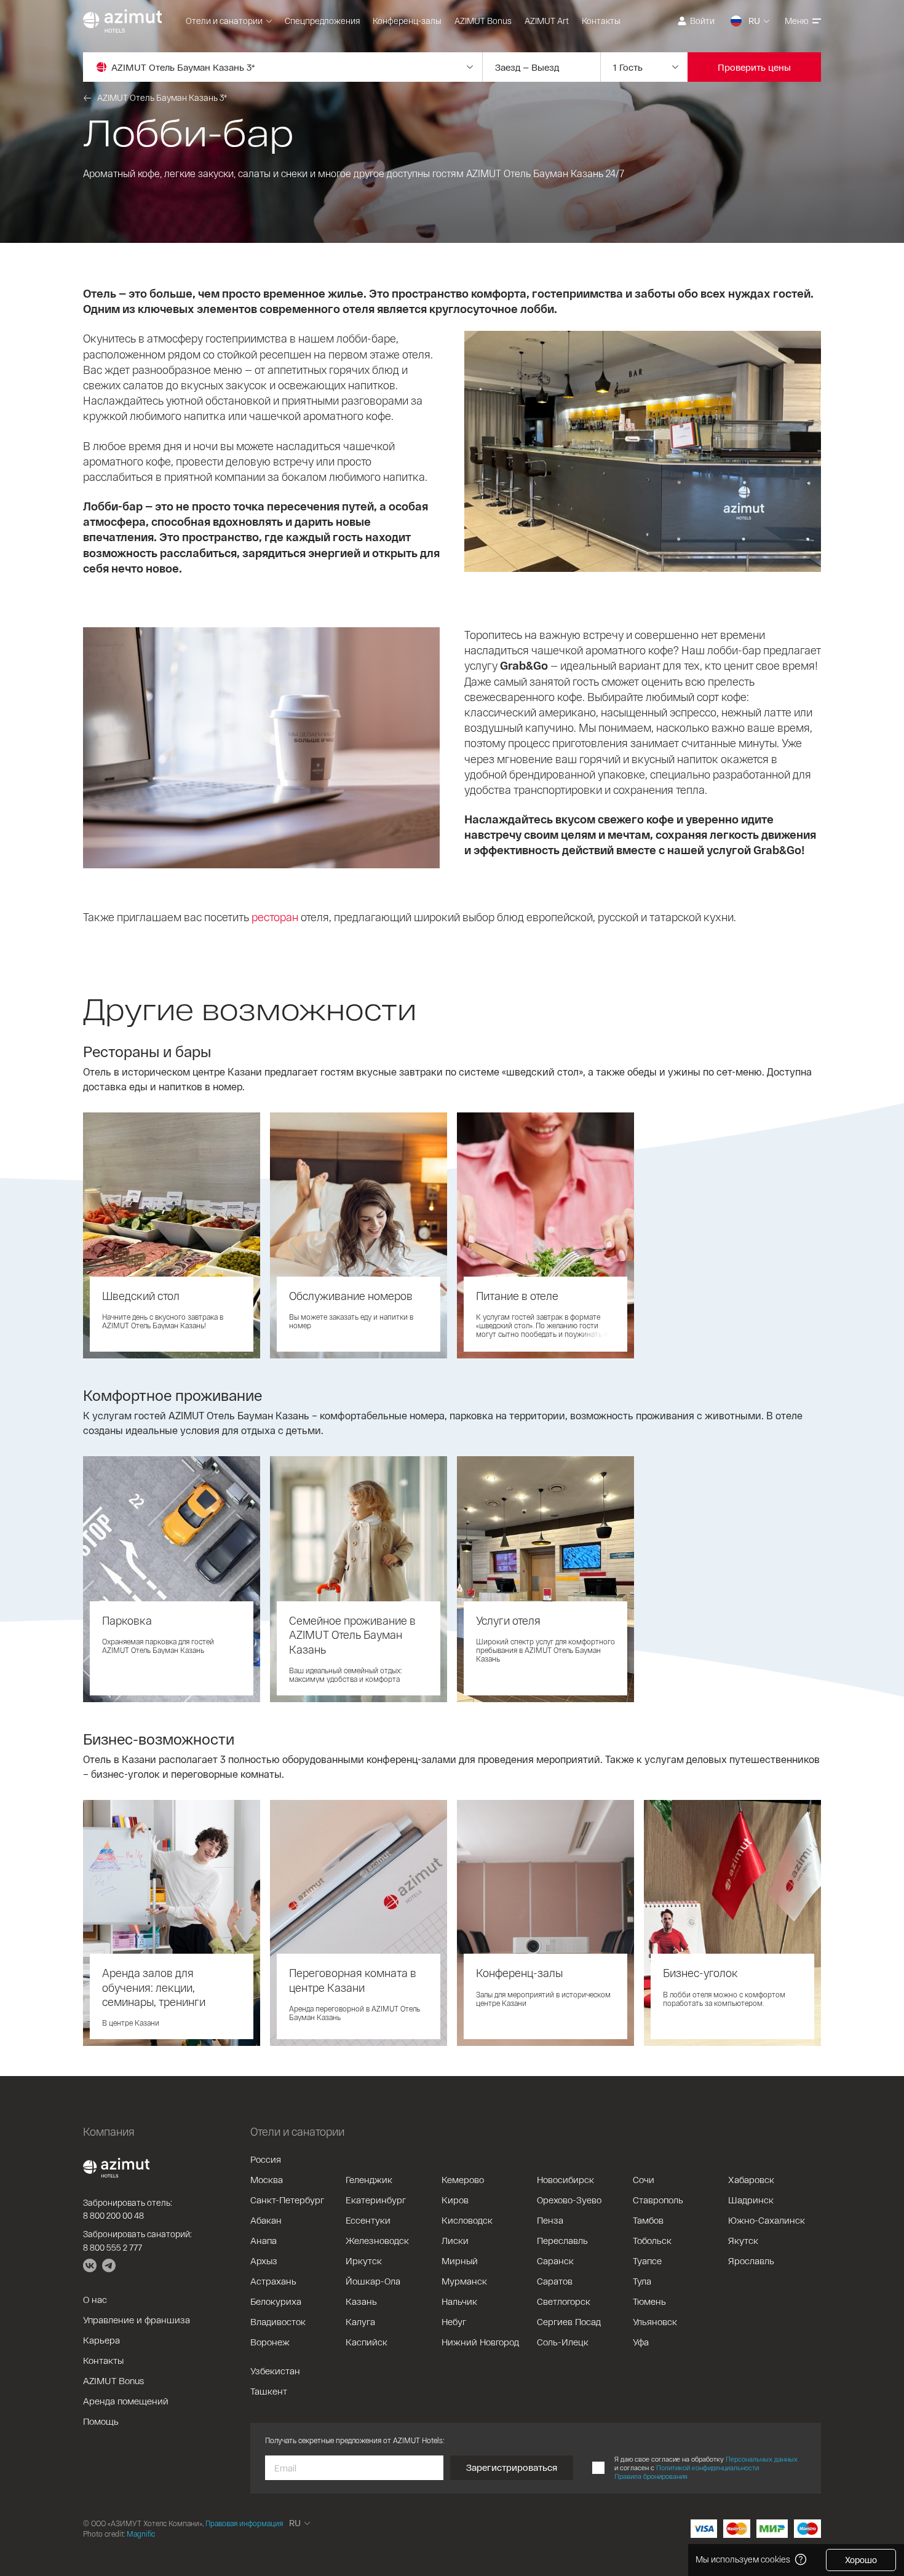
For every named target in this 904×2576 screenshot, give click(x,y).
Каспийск (367, 2342)
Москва (267, 2179)
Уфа (641, 2342)
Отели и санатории (224, 21)
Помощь (101, 2421)
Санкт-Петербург (287, 2200)
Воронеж (270, 2342)
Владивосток (278, 2321)
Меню (797, 21)
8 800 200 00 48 (113, 2215)
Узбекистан (275, 2371)
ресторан (275, 917)
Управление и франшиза (137, 2320)
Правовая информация (244, 2523)
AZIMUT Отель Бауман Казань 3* (162, 97)
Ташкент (269, 2391)
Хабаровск (751, 2179)
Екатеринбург (376, 2200)
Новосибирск (565, 2179)
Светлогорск (564, 2301)
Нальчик (459, 2301)
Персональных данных (762, 2459)
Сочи (644, 2179)
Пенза (550, 2220)
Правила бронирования (651, 2476)
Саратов (555, 2281)
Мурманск (464, 2281)
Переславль (562, 2240)
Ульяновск (655, 2321)
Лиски (455, 2240)
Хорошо (861, 2560)
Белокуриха (276, 2301)
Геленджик (369, 2179)
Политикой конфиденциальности (708, 2467)
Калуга (360, 2321)
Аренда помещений (126, 2401)
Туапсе (647, 2261)
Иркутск (364, 2261)
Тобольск (652, 2240)
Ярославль (751, 2261)
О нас (95, 2299)
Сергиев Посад (569, 2321)
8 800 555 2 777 (113, 2247)
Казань (361, 2301)
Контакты (601, 21)
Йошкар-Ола (373, 2281)
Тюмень (649, 2301)
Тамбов (648, 2220)
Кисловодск (467, 2220)
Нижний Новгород (480, 2342)
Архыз (264, 2261)
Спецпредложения (322, 21)
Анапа (264, 2240)
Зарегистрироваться (512, 2467)
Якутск (743, 2240)
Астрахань (273, 2281)
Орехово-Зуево (569, 2200)
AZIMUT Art (547, 21)
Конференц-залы (407, 21)
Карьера (101, 2340)
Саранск (555, 2261)
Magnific (141, 2534)
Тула (642, 2281)
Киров (455, 2200)
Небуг (454, 2321)
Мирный (460, 2261)
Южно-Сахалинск (767, 2220)
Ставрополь (658, 2200)
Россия (266, 2159)
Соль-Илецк (563, 2342)
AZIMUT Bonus (483, 21)
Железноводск (377, 2240)
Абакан (266, 2220)
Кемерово (463, 2179)
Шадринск (751, 2200)
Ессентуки (368, 2220)
